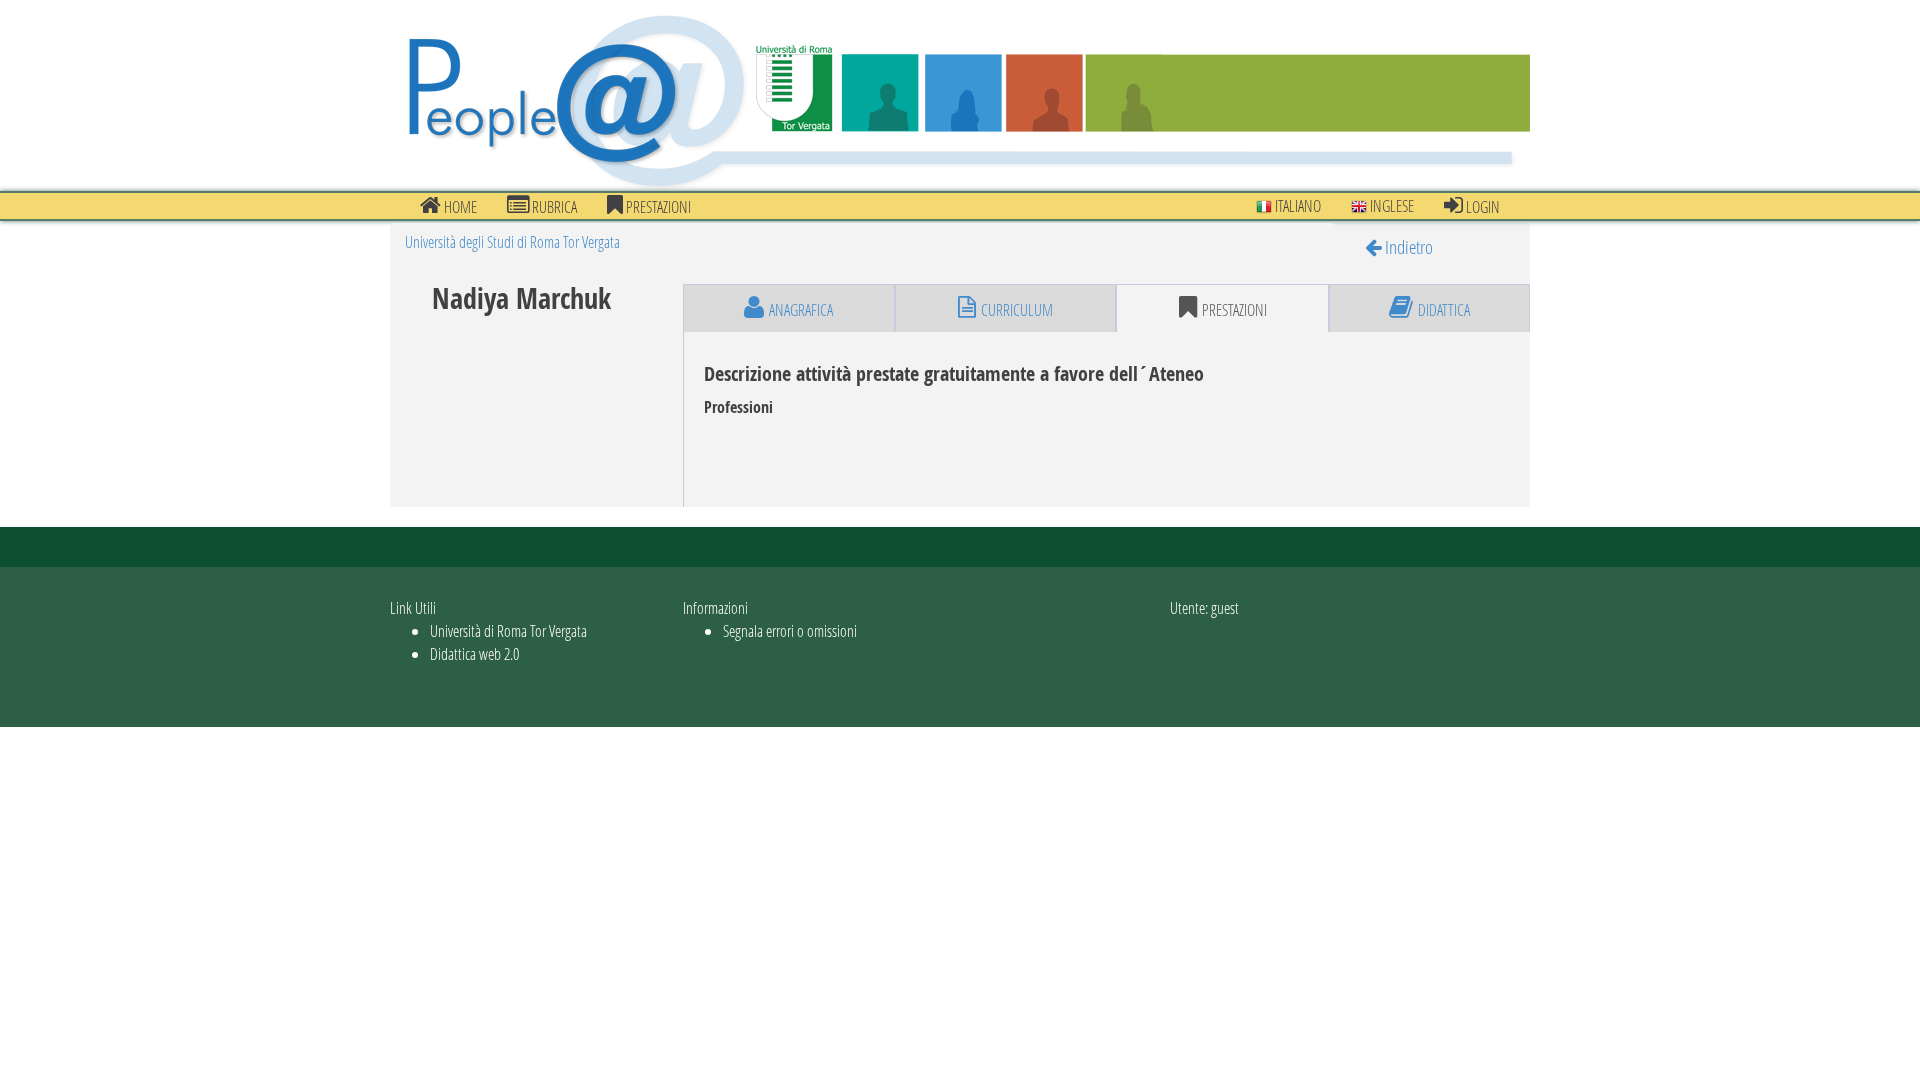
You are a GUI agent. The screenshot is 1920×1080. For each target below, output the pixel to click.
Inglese (1390, 205)
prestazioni (657, 206)
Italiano (1296, 205)
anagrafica (801, 309)
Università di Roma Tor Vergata (508, 630)
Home (459, 206)
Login (1481, 206)
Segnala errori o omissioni (790, 630)
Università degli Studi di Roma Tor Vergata (512, 241)
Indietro (1407, 246)
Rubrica (553, 206)
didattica (1444, 309)
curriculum (1017, 309)
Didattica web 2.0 (474, 653)
